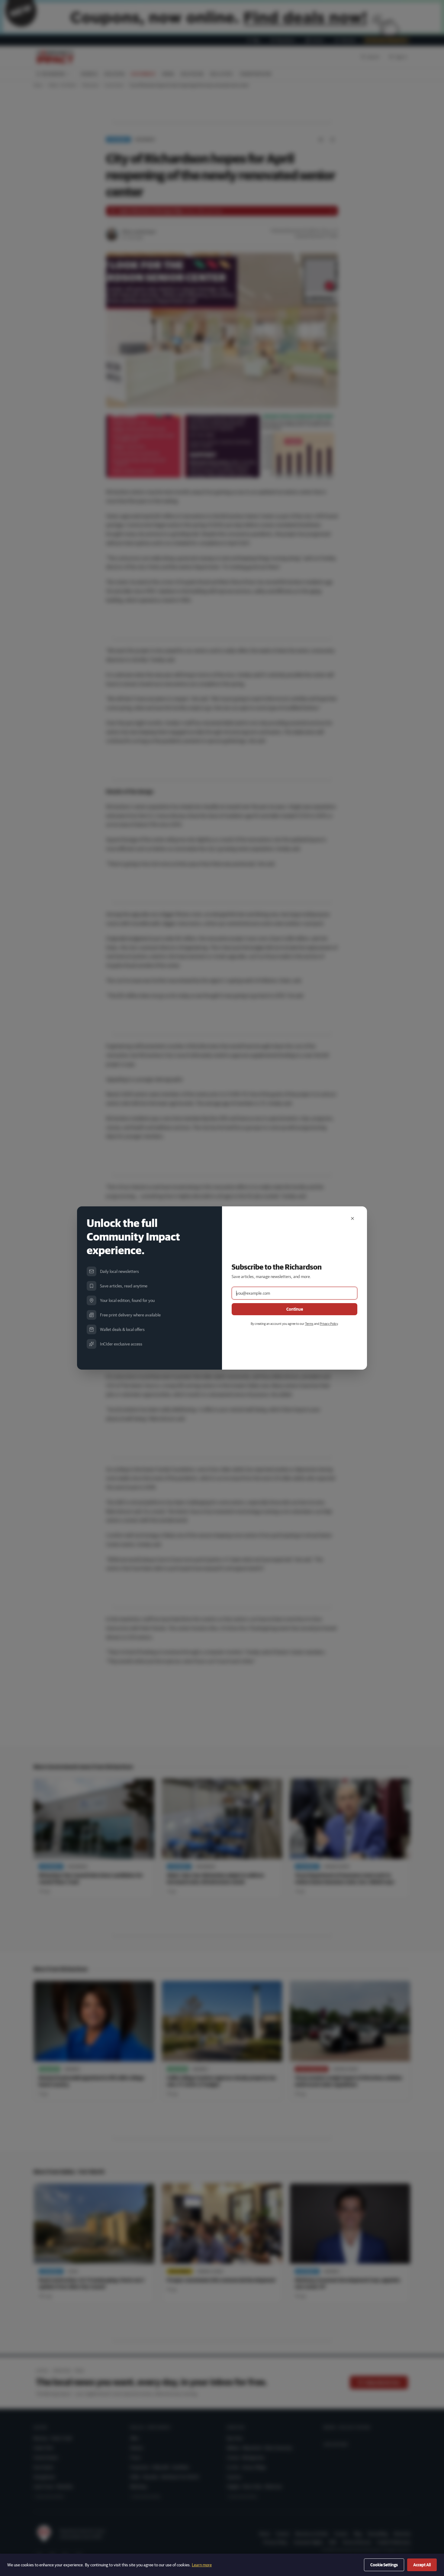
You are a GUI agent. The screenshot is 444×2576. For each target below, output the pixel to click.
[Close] (352, 1218)
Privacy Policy (329, 1324)
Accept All (422, 2565)
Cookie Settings (384, 2565)
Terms (309, 1324)
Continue (295, 1309)
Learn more (202, 2565)
